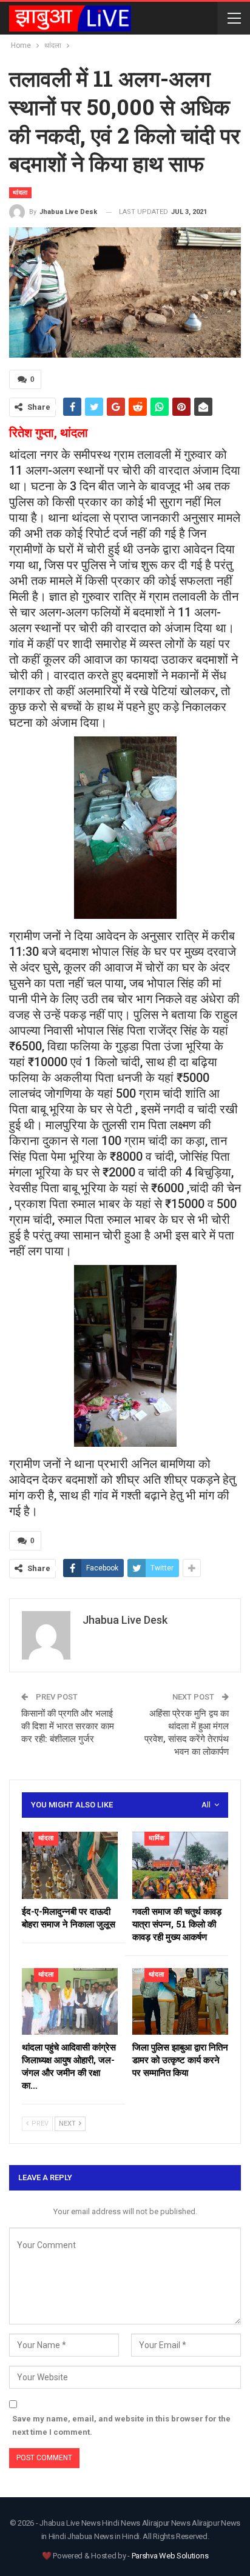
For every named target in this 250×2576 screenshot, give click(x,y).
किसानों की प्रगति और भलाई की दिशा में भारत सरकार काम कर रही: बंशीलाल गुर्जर (68, 1726)
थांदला (20, 192)
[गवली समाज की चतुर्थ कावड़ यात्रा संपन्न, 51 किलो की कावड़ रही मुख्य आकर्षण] (180, 1865)
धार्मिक (157, 1838)
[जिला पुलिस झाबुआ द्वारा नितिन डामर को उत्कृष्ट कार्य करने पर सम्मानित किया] (180, 2002)
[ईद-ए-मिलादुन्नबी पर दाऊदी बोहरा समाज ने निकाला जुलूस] (70, 1865)
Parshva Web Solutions (170, 2556)
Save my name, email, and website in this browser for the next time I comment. (121, 2425)
